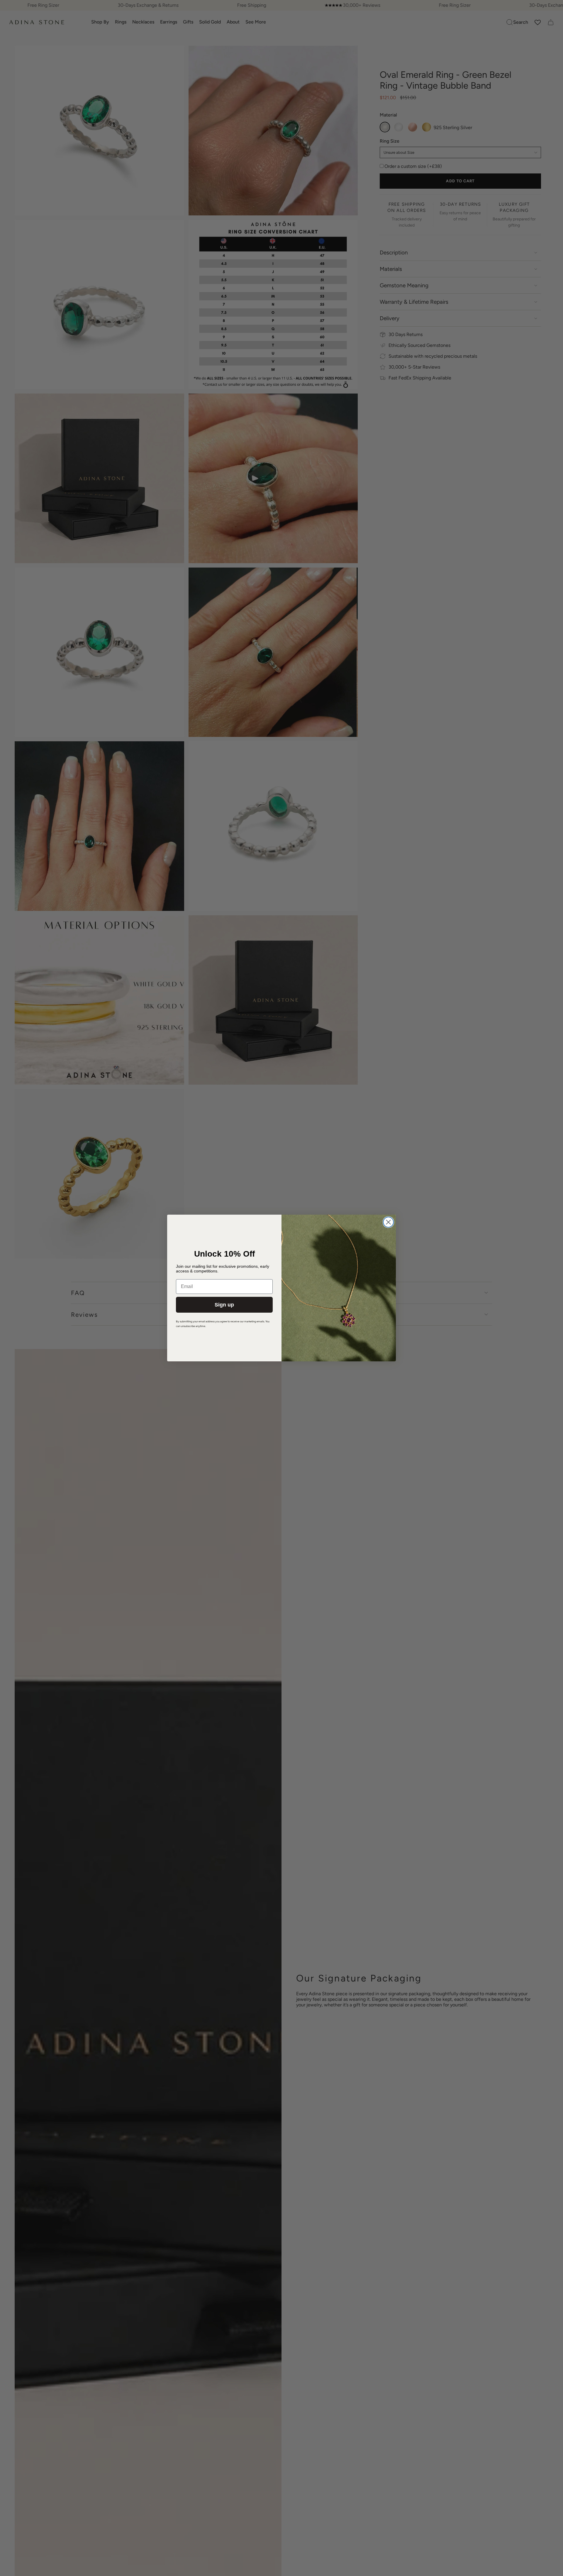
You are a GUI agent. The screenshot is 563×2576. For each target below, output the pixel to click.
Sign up (224, 1305)
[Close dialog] (388, 1222)
